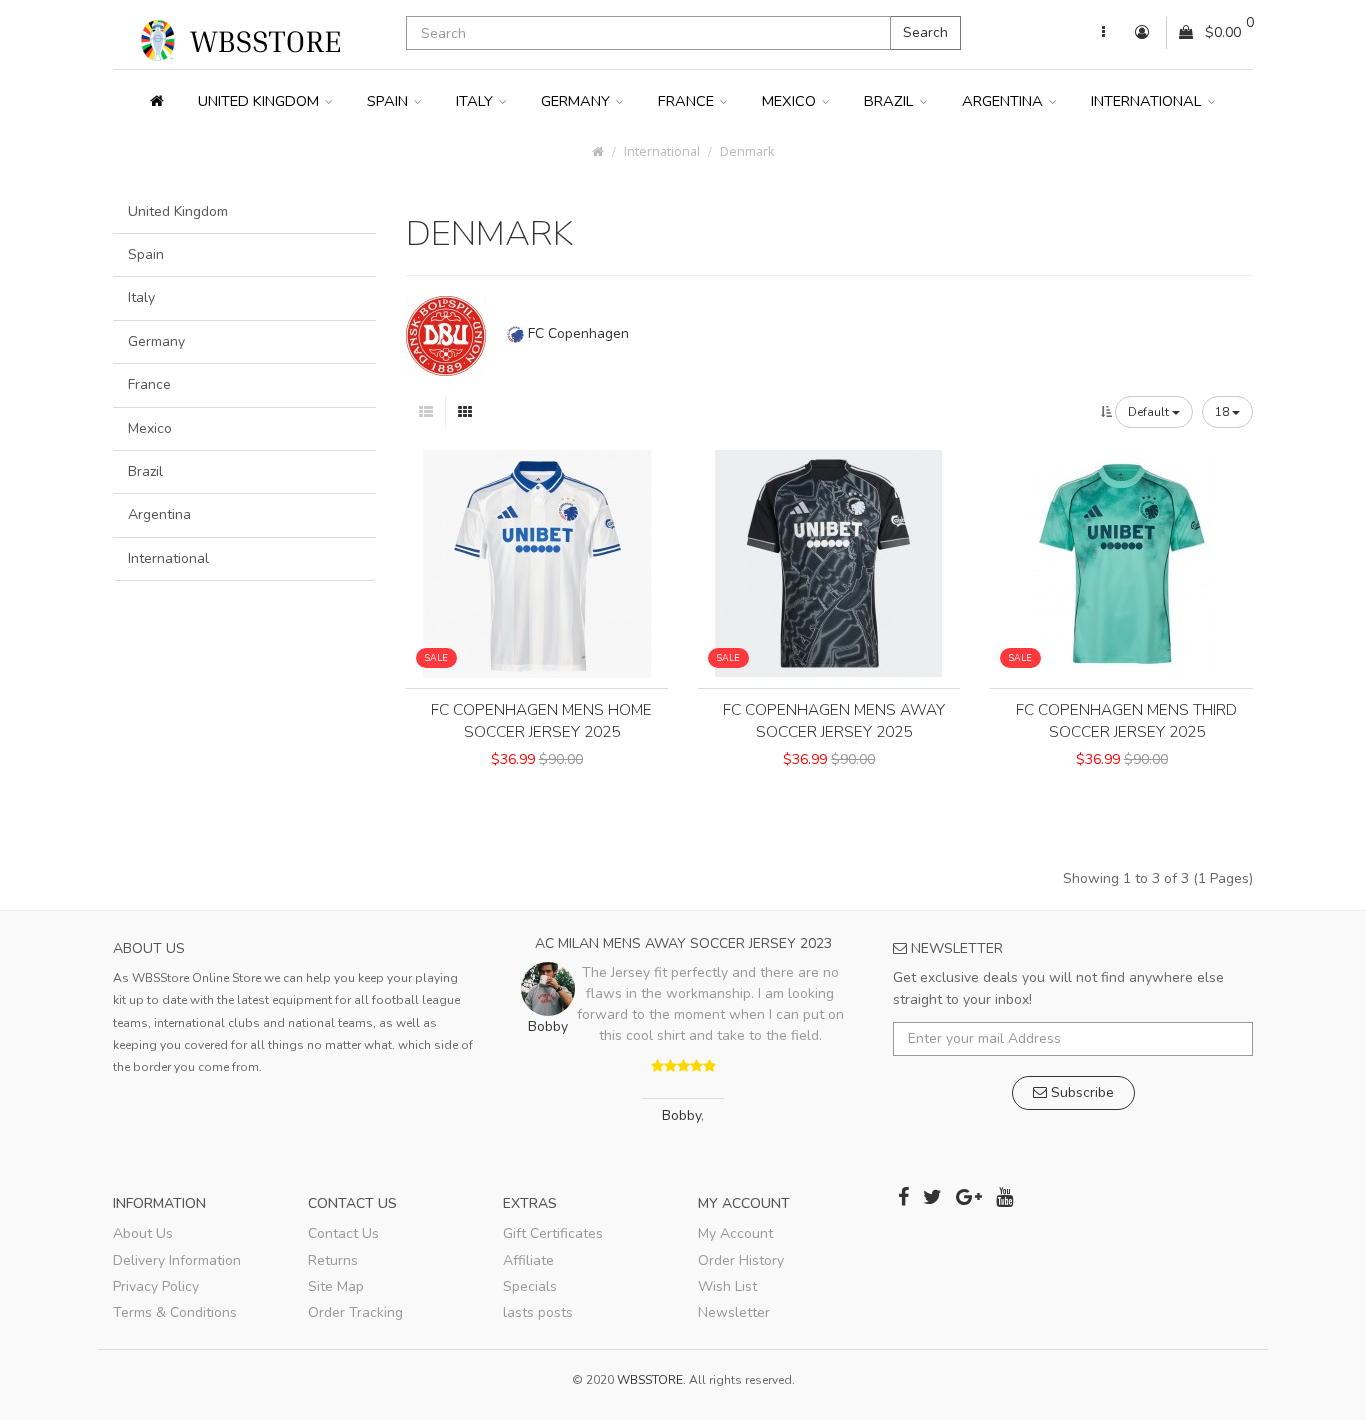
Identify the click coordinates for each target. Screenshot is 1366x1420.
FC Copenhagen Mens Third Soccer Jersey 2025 (1126, 720)
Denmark (747, 151)
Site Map (336, 1286)
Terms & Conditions (175, 1312)
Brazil (891, 101)
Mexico (791, 101)
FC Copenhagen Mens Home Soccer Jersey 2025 (541, 720)
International (1148, 101)
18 (1223, 412)
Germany (577, 101)
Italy (476, 101)
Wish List (727, 1286)
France (688, 101)
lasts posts (538, 1312)
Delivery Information (177, 1260)
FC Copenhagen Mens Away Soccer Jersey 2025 (834, 720)
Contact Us (343, 1233)
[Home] (157, 101)
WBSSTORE (650, 1380)
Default (1150, 412)
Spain (389, 101)
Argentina (1004, 101)
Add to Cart (537, 794)
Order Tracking (355, 1312)
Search (925, 32)
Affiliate (528, 1260)
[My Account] (1103, 33)
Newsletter (734, 1312)
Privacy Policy (156, 1286)
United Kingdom (260, 101)
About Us (143, 1233)
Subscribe (1080, 1092)
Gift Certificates (553, 1233)
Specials (530, 1286)
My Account (735, 1233)
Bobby (681, 1115)
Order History (741, 1260)
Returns (333, 1260)
